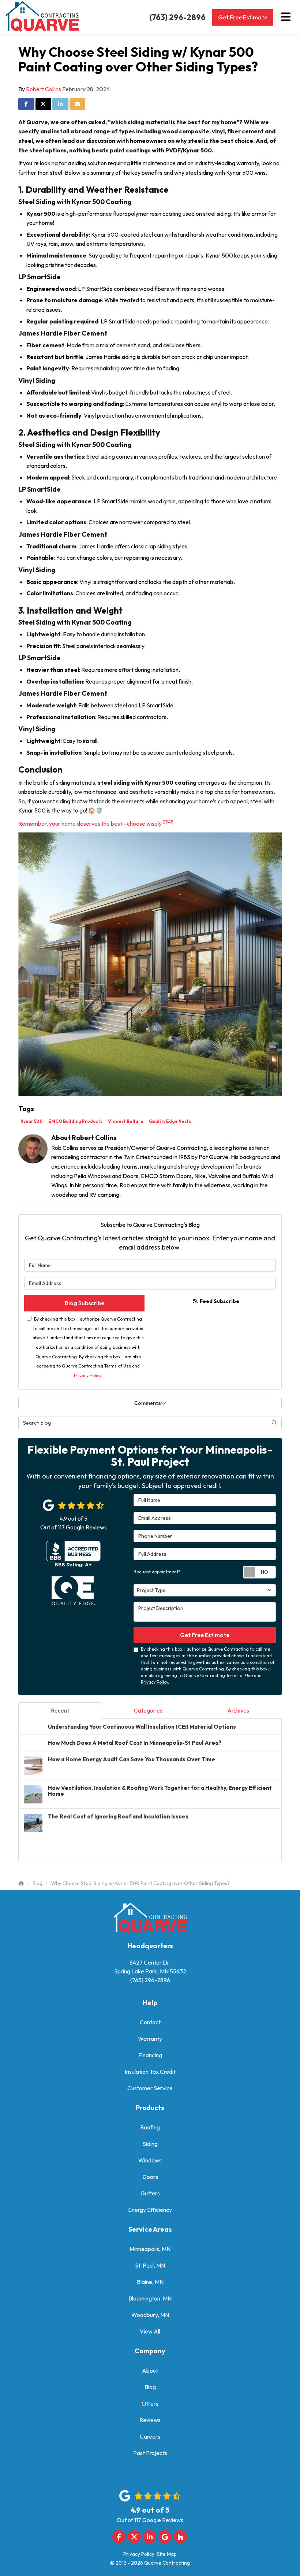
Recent (60, 1710)
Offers (150, 2403)
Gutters (150, 2193)
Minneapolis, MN (150, 2249)
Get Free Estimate (243, 17)
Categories (148, 1710)
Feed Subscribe (219, 1301)
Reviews (150, 2420)
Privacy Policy (87, 1375)
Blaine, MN (150, 2282)
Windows (150, 2160)
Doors (150, 2177)
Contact (150, 2022)
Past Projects (150, 2453)
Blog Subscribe (85, 1303)
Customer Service (150, 2088)
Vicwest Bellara (126, 1121)
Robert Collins (44, 89)
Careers (150, 2436)
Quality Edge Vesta (170, 1121)
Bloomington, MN (150, 2298)
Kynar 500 (32, 1121)
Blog (150, 2387)
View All (150, 2331)
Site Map (167, 2554)
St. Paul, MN (150, 2265)
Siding (150, 2144)
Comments (148, 1403)
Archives (238, 1710)
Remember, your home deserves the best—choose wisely (91, 823)
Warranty (150, 2039)
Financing (150, 2055)
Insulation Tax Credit (150, 2072)
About (150, 2370)
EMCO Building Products (75, 1121)
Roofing (150, 2127)
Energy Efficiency (150, 2210)
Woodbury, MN (150, 2315)
